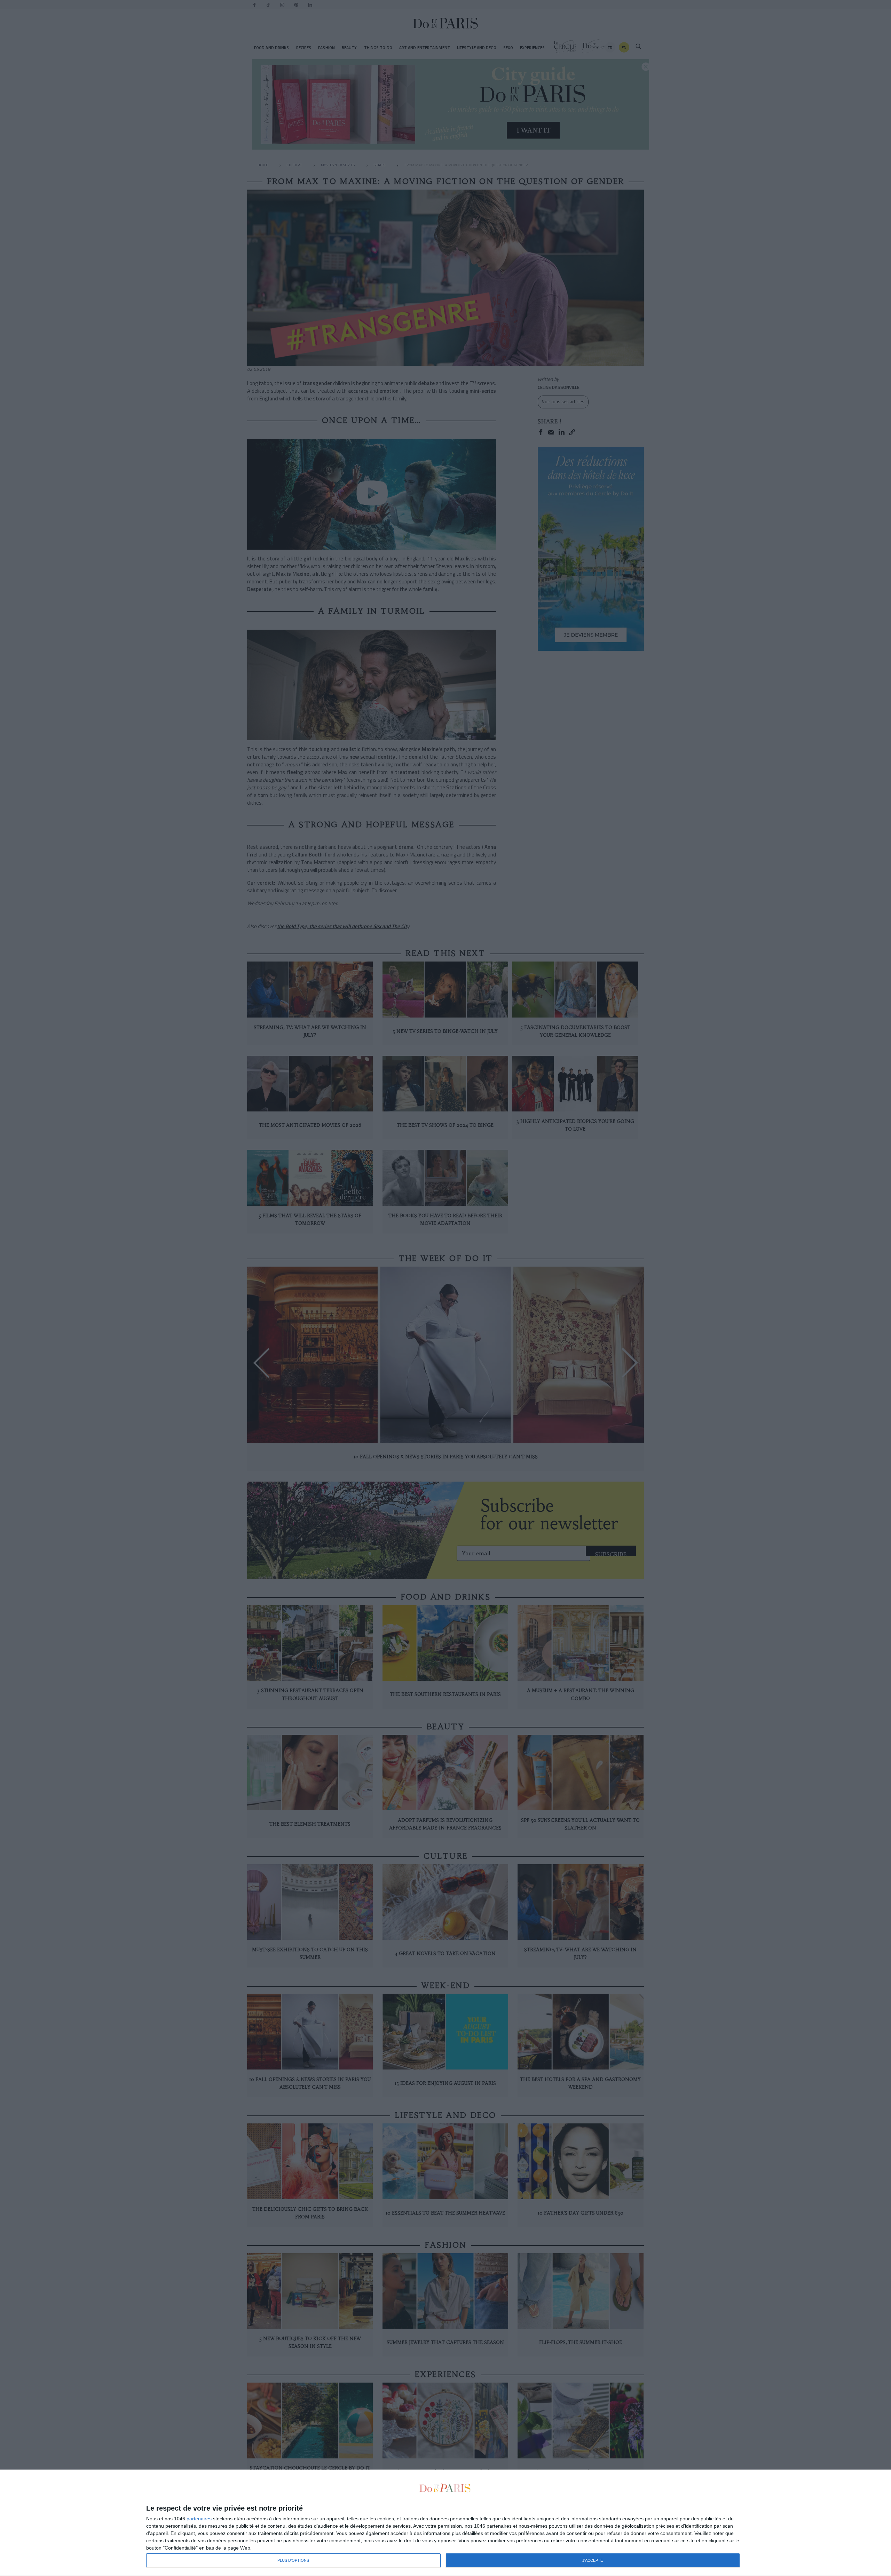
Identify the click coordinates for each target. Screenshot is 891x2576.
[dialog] (445, 2523)
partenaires (199, 2519)
